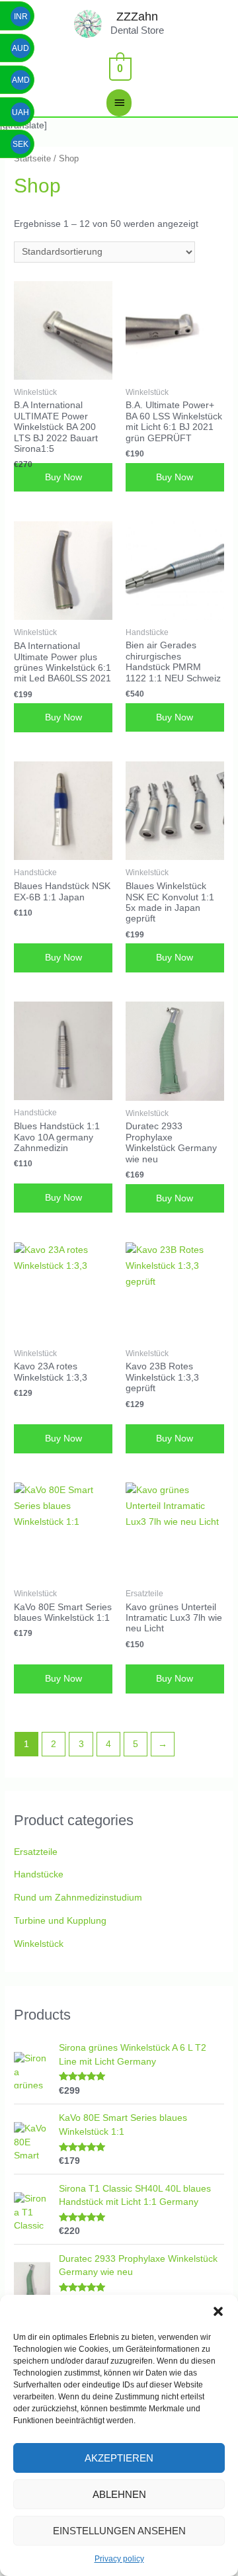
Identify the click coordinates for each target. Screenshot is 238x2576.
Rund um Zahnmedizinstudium (78, 1898)
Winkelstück (39, 1944)
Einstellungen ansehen (119, 2531)
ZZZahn (137, 16)
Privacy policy (119, 2559)
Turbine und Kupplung (60, 1921)
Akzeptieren (119, 2458)
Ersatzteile (36, 1852)
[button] (218, 2311)
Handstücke (39, 1874)
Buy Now (63, 477)
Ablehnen (119, 2494)
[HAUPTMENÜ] (119, 103)
